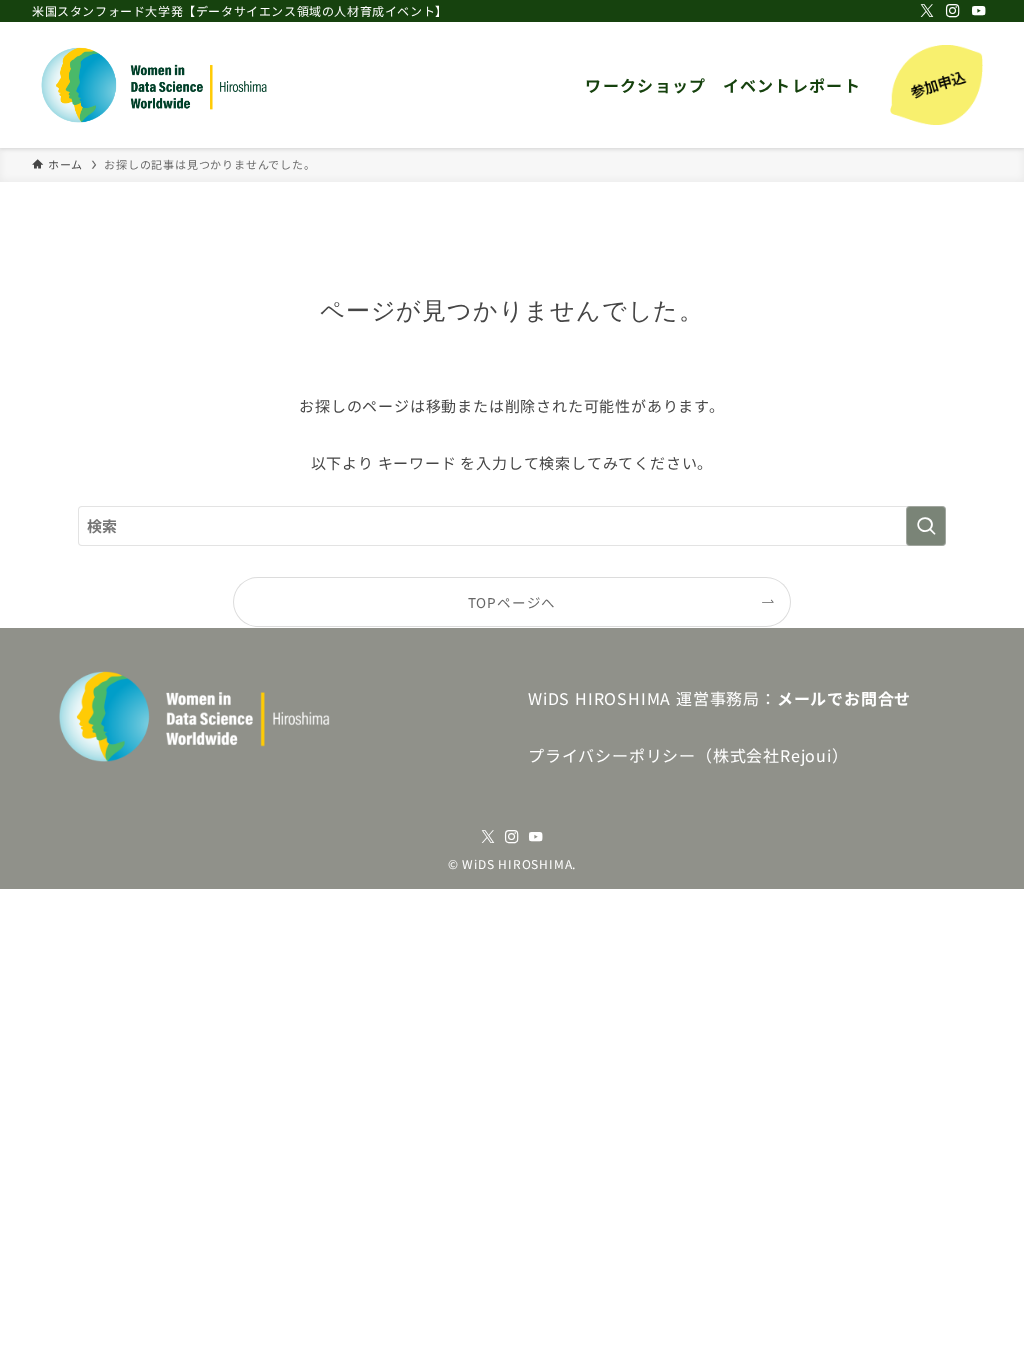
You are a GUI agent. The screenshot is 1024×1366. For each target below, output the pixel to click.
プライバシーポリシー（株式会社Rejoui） (688, 755)
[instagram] (953, 11)
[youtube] (979, 11)
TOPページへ (512, 602)
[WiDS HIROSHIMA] (156, 85)
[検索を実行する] (926, 526)
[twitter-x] (927, 11)
